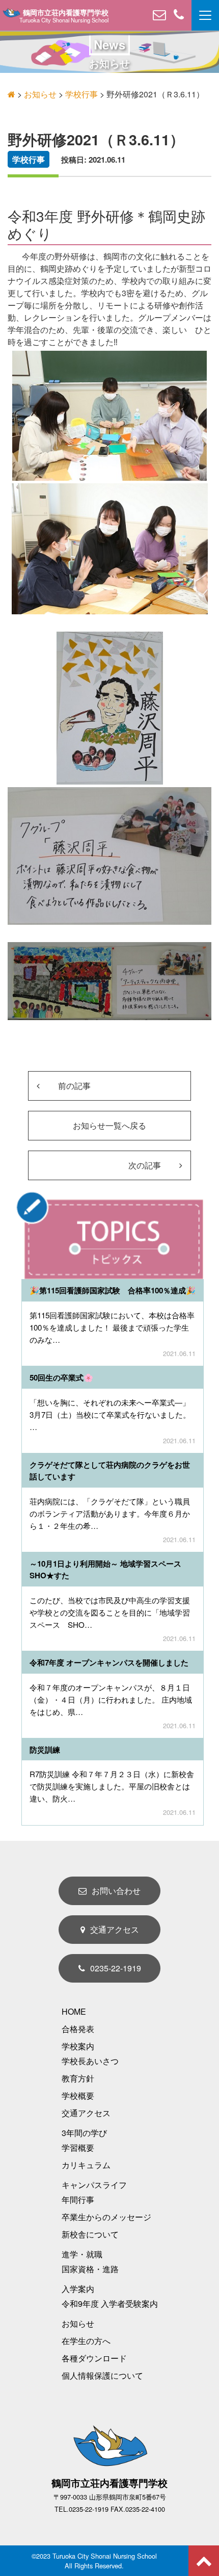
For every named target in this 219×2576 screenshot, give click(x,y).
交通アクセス (115, 1929)
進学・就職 (82, 2254)
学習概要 (78, 2148)
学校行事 (29, 159)
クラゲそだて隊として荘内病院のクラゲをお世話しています (110, 1471)
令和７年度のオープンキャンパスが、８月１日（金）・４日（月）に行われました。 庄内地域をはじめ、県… (111, 1699)
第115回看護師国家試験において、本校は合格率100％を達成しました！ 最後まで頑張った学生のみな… (112, 1327)
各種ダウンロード (94, 2358)
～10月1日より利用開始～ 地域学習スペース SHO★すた (113, 1569)
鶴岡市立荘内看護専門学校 (66, 13)
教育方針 (78, 2078)
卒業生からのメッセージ (106, 2217)
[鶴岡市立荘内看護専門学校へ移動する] (11, 94)
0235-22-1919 (116, 1968)
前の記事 (73, 1086)
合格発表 (78, 2029)
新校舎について (90, 2234)
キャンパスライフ (94, 2185)
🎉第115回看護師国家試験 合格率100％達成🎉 (113, 1290)
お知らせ (78, 2323)
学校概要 (78, 2096)
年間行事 (78, 2200)
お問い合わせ (116, 1891)
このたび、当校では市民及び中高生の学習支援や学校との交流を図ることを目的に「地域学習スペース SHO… (110, 1612)
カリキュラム (86, 2165)
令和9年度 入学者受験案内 (110, 2304)
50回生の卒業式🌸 (61, 1377)
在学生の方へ (86, 2341)
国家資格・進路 (90, 2269)
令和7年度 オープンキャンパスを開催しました (109, 1662)
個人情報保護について (102, 2375)
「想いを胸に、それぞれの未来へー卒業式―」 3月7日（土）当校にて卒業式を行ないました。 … (110, 1414)
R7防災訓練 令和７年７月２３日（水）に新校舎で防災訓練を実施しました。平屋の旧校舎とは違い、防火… (112, 1786)
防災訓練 (45, 1750)
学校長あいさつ (90, 2061)
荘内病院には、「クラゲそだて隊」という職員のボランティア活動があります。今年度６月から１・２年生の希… (110, 1513)
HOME (74, 2011)
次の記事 (146, 1165)
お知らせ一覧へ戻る (109, 1125)
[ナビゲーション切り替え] (205, 15)
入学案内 (78, 2289)
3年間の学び (84, 2133)
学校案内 (78, 2046)
